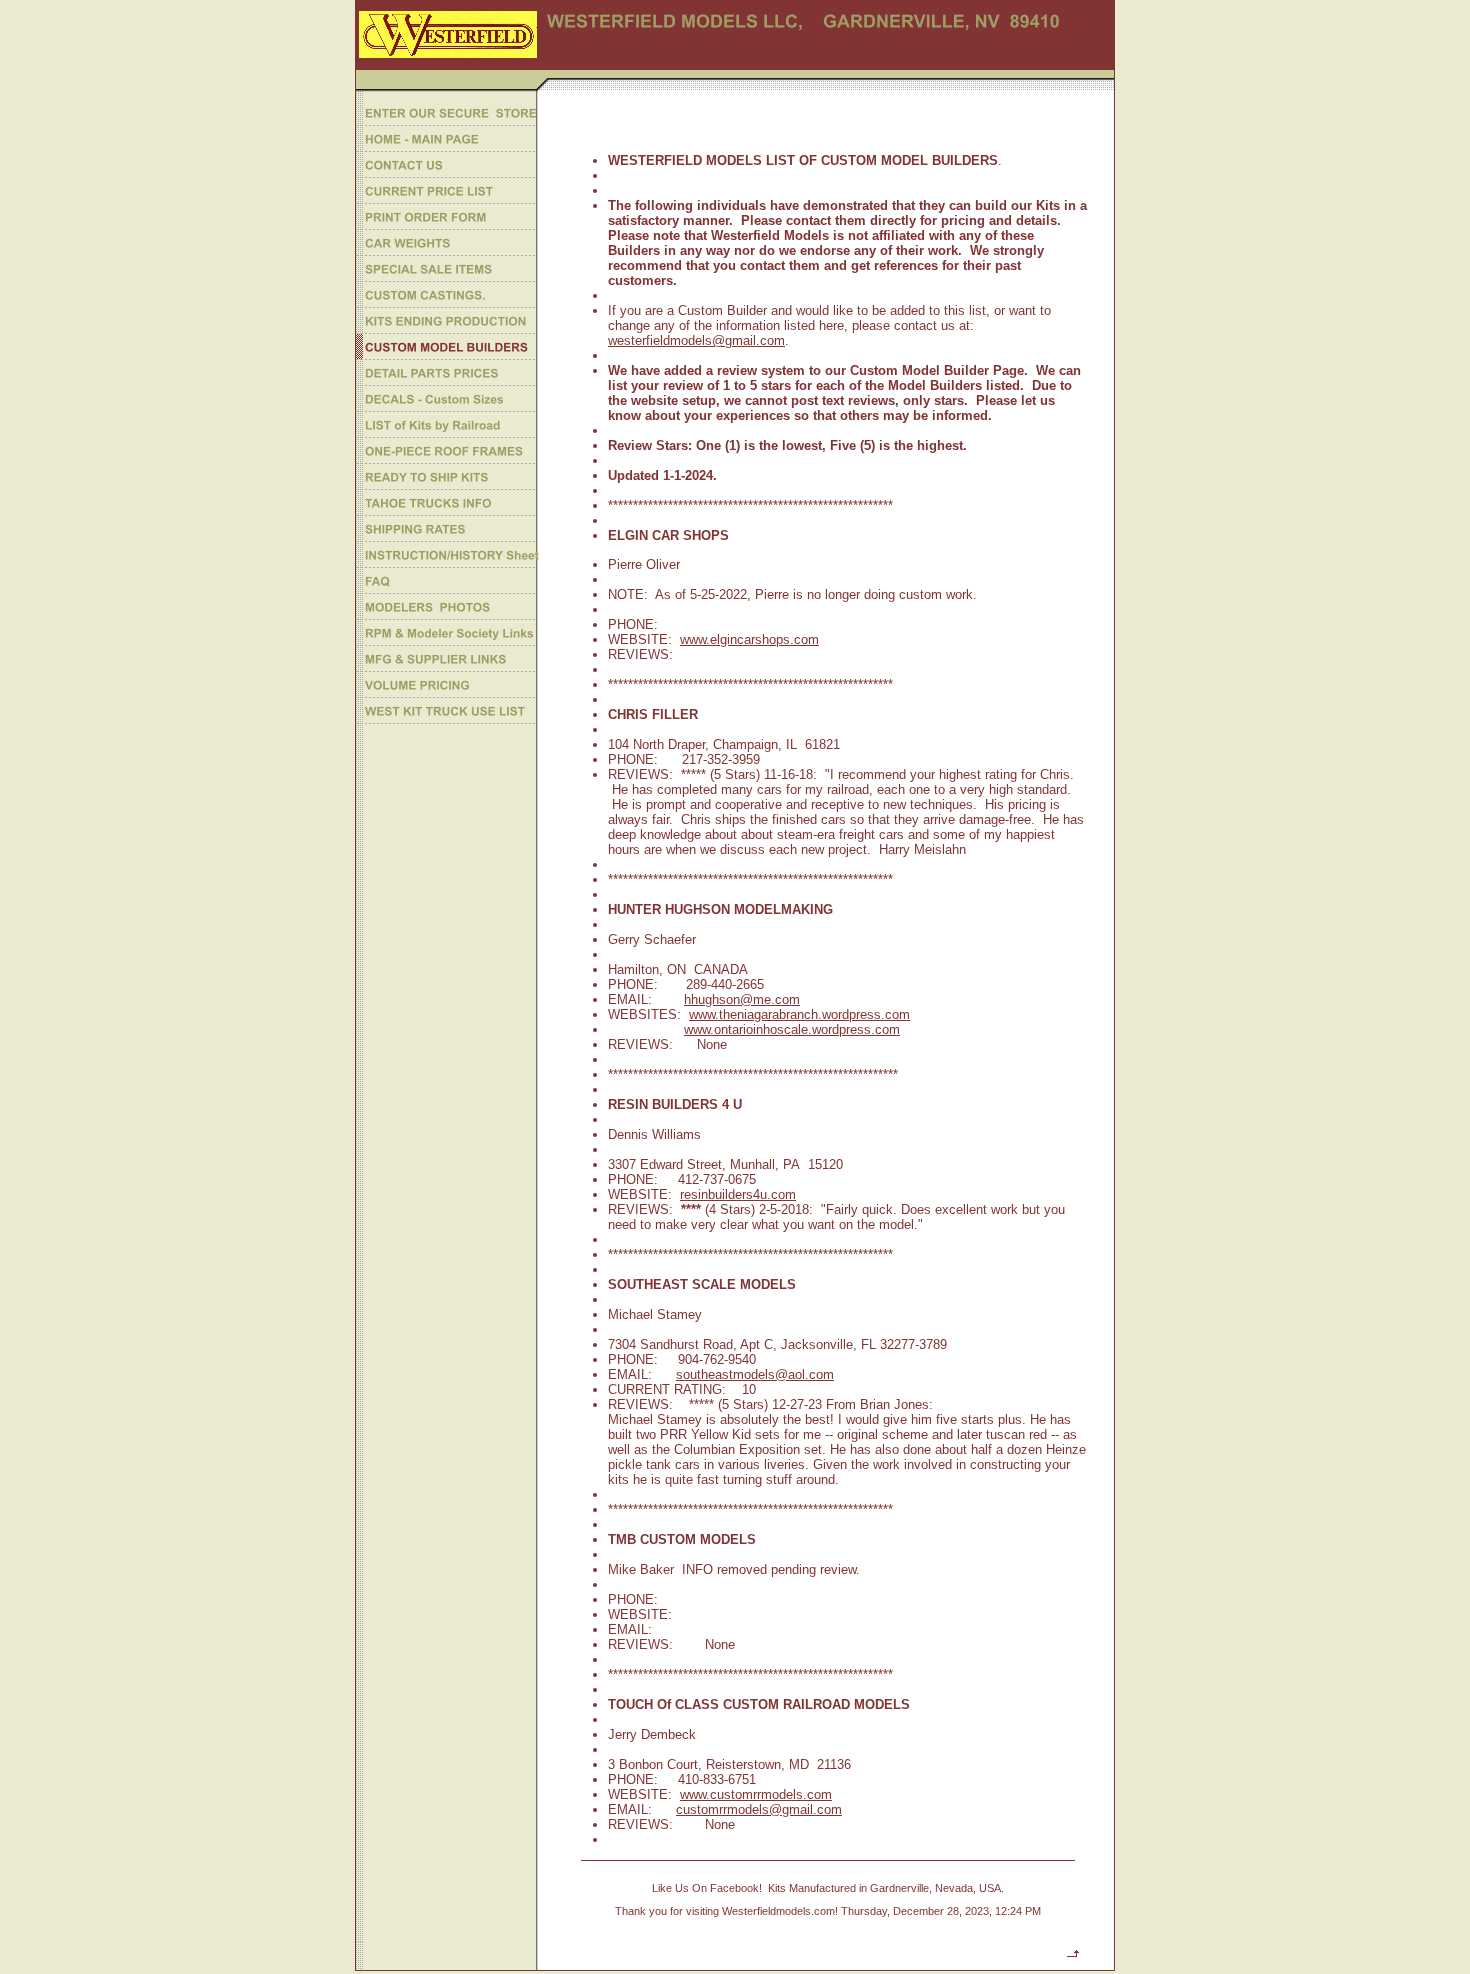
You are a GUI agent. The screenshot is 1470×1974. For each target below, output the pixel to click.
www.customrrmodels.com (756, 1794)
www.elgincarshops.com (749, 639)
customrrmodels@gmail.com (759, 1809)
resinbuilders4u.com (738, 1194)
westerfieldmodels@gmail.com (696, 340)
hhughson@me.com (742, 999)
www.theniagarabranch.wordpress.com (799, 1014)
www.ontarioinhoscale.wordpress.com (792, 1029)
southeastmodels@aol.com (755, 1374)
